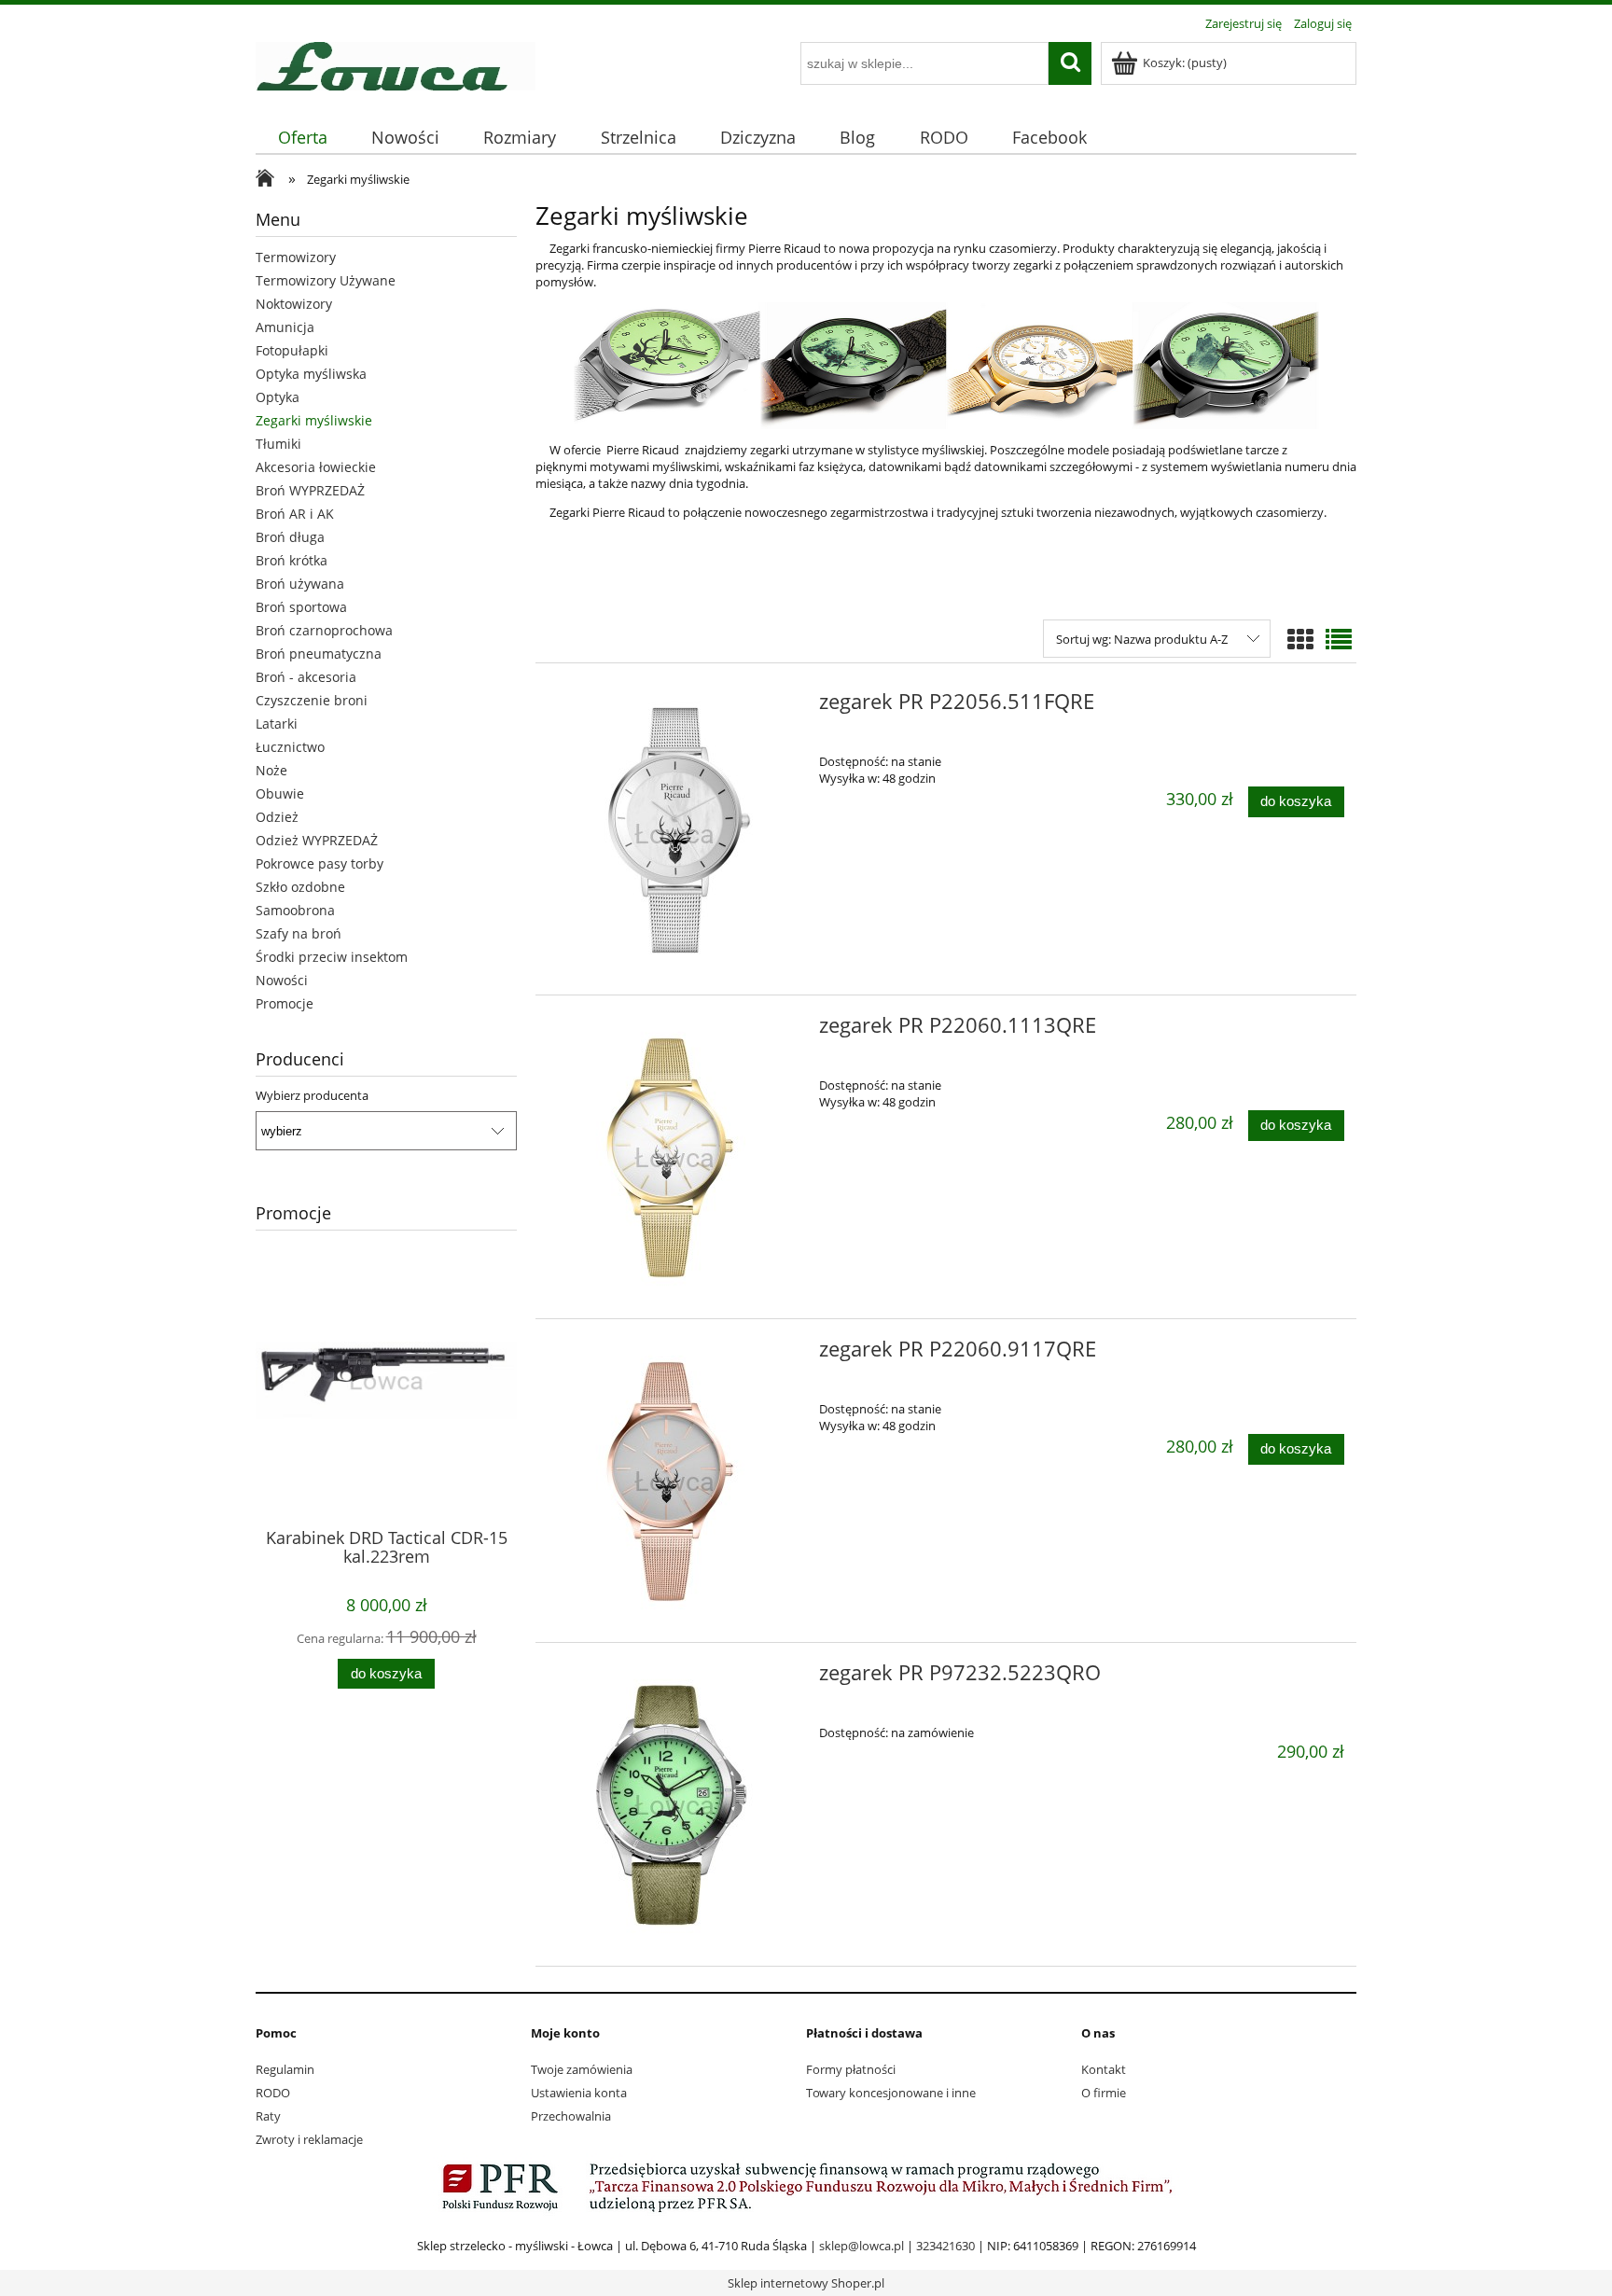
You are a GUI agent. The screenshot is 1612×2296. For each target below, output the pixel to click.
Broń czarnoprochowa (324, 630)
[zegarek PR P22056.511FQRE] (675, 833)
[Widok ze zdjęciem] (1300, 639)
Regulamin (285, 2069)
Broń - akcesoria (306, 677)
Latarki (277, 724)
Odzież (277, 817)
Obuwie (280, 793)
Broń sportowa (301, 607)
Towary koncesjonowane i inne (891, 2093)
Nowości (282, 980)
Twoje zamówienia (582, 2069)
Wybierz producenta (312, 1095)
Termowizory (296, 257)
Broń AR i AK (295, 514)
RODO (273, 2093)
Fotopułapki (292, 350)
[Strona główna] (396, 63)
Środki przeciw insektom (332, 957)
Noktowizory (294, 304)
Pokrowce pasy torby (320, 863)
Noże (271, 770)
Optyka (278, 397)
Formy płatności (851, 2069)
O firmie (1104, 2093)
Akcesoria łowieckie (316, 467)
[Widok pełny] (1339, 639)
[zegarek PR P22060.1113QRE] (675, 1157)
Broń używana (300, 584)
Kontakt (1104, 2069)
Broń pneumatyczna (319, 654)
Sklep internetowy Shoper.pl (806, 2283)
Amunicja (285, 327)
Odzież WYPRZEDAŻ (317, 840)
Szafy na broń (299, 933)
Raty (268, 2116)
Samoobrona (295, 910)
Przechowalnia (571, 2116)
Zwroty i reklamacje (309, 2139)
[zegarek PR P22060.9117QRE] (675, 1481)
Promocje (285, 1003)
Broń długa (290, 537)
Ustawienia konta (579, 2093)
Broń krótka (292, 560)
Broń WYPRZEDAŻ (310, 490)
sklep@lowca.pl (862, 2246)
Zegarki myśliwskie (314, 420)
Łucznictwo (290, 747)
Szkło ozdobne (300, 887)
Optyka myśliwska (311, 374)
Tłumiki (278, 444)
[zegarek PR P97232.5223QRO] (675, 1804)
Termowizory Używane (326, 280)
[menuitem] (302, 138)
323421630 (945, 2246)
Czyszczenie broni (312, 700)
